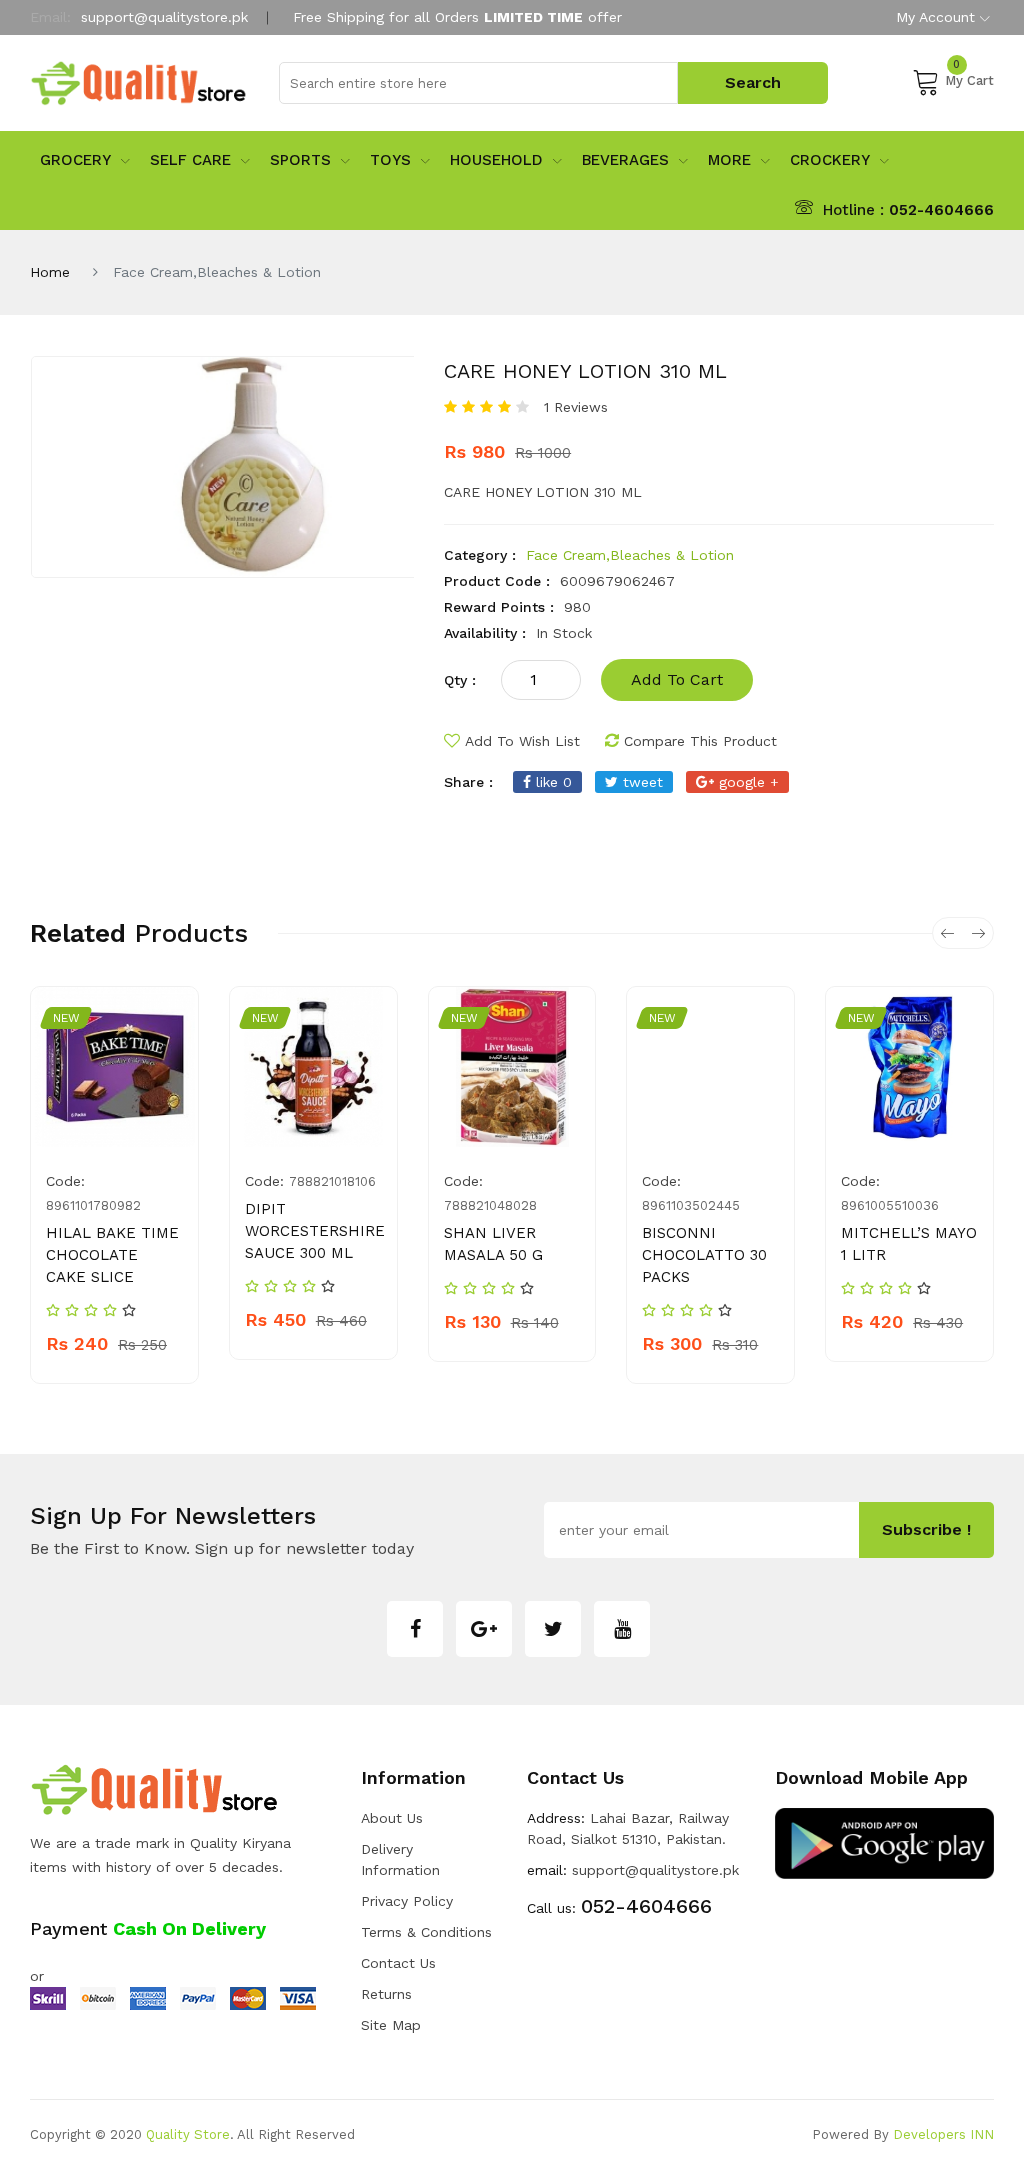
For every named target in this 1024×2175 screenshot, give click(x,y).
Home (50, 272)
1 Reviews (576, 407)
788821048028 (490, 1205)
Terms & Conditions (426, 1932)
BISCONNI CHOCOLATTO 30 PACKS (704, 1255)
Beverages (625, 160)
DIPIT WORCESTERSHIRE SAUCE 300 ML (315, 1231)
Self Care (190, 160)
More (729, 160)
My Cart (969, 77)
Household (496, 160)
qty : (460, 680)
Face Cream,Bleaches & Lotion (630, 555)
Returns (386, 1994)
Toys (390, 160)
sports (300, 160)
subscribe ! (926, 1529)
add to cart (677, 679)
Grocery (75, 160)
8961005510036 (890, 1205)
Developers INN (943, 2134)
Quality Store (188, 2134)
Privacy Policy (407, 1901)
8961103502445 (691, 1205)
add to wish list (522, 741)
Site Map (391, 2025)
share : (468, 782)
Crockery (830, 160)
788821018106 (332, 1181)
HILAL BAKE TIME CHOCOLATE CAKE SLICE (112, 1255)
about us (392, 1818)
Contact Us (398, 1963)
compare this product (700, 741)
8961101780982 (93, 1205)
